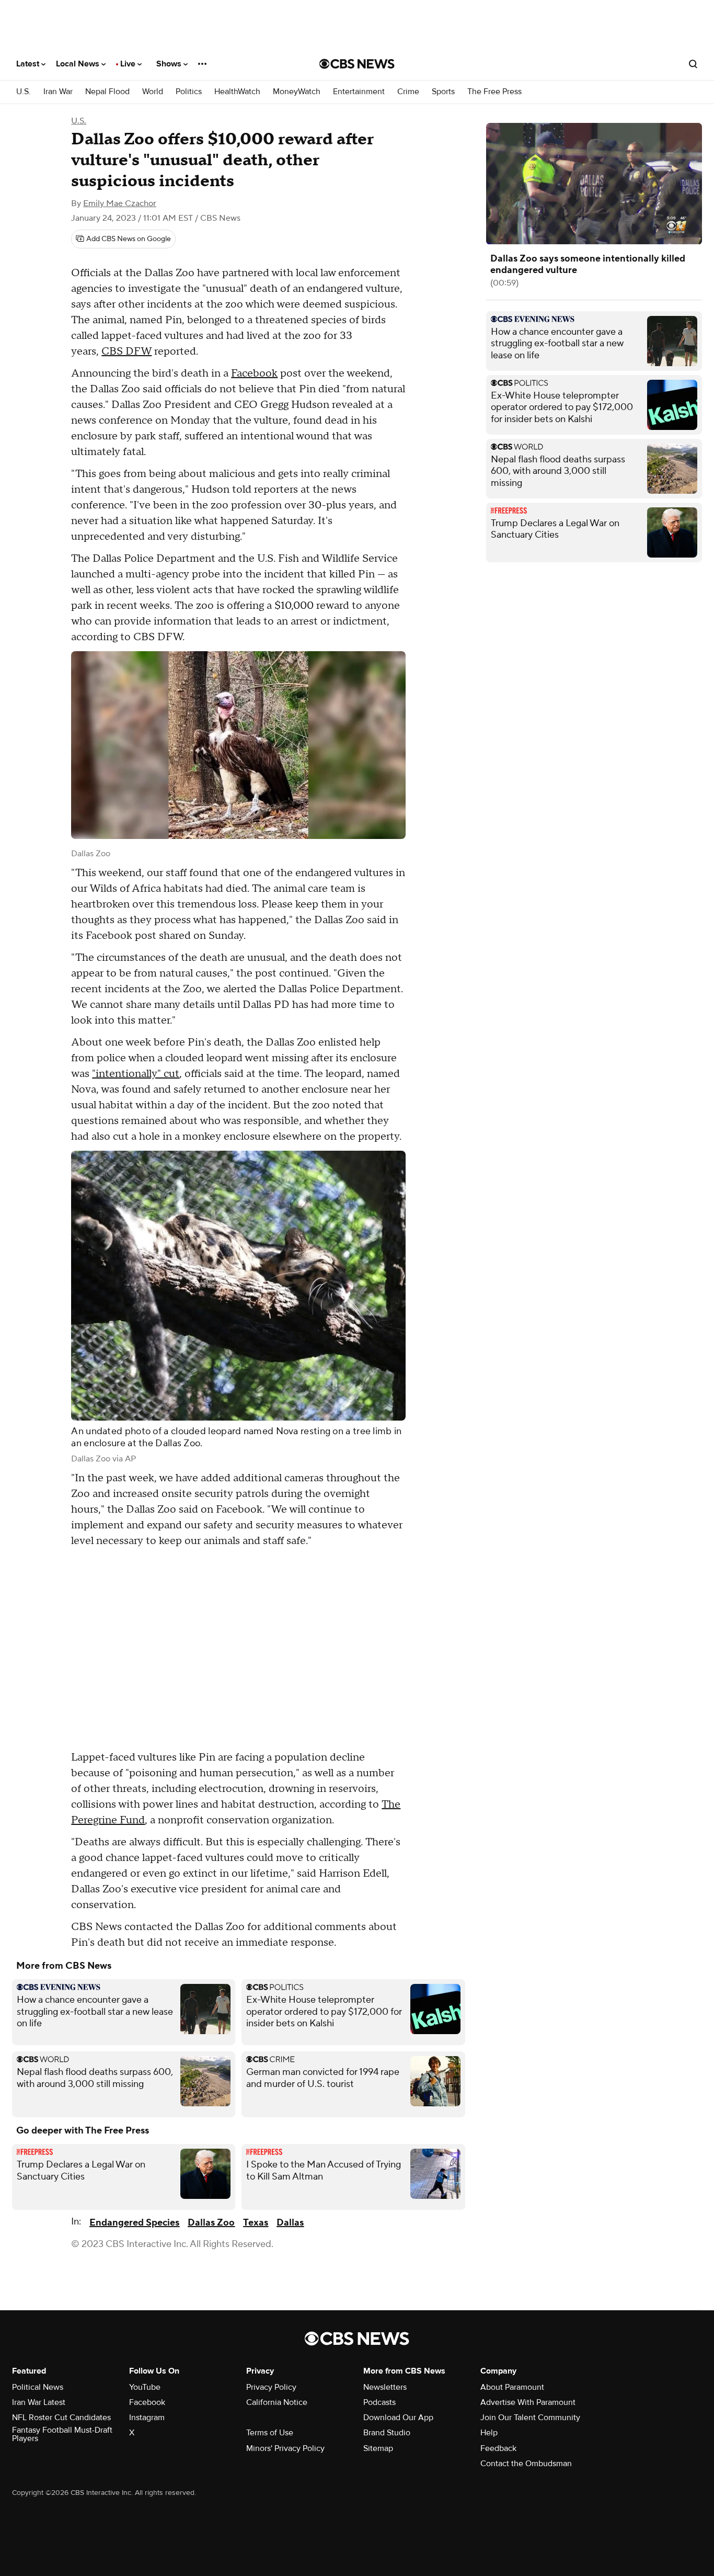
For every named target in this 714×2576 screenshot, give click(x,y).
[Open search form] (693, 64)
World (153, 92)
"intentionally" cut (136, 1074)
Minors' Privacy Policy (285, 2448)
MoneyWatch (297, 92)
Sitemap (378, 2448)
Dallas (290, 2223)
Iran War (58, 92)
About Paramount (512, 2387)
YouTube (145, 2387)
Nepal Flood (107, 92)
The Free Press (494, 92)
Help (489, 2433)
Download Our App (398, 2418)
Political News (38, 2387)
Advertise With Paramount (528, 2402)
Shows (170, 64)
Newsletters (385, 2387)
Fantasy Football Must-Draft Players (62, 2434)
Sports (443, 92)
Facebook (254, 373)
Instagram (147, 2418)
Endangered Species (134, 2223)
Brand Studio (387, 2433)
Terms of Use (270, 2433)
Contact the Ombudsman (526, 2464)
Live (129, 64)
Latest (29, 64)
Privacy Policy (271, 2387)
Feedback (498, 2448)
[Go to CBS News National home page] (357, 64)
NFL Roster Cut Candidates (61, 2418)
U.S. (24, 92)
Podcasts (379, 2402)
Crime (408, 92)
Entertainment (359, 92)
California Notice (277, 2402)
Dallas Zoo (211, 2223)
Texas (256, 2223)
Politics (189, 92)
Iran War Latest (39, 2402)
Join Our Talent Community (530, 2418)
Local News (79, 64)
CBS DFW (126, 351)
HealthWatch (237, 92)
